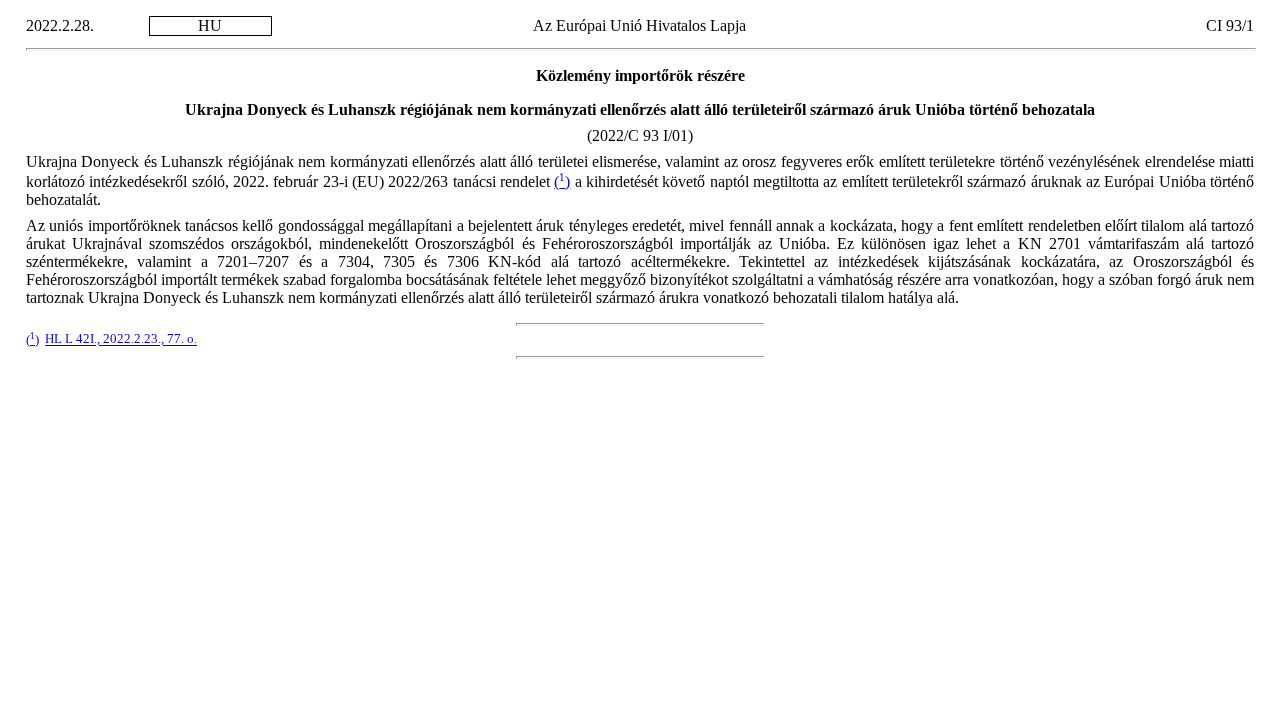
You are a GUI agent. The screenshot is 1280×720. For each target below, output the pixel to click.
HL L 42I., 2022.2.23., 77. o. (121, 340)
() (562, 181)
